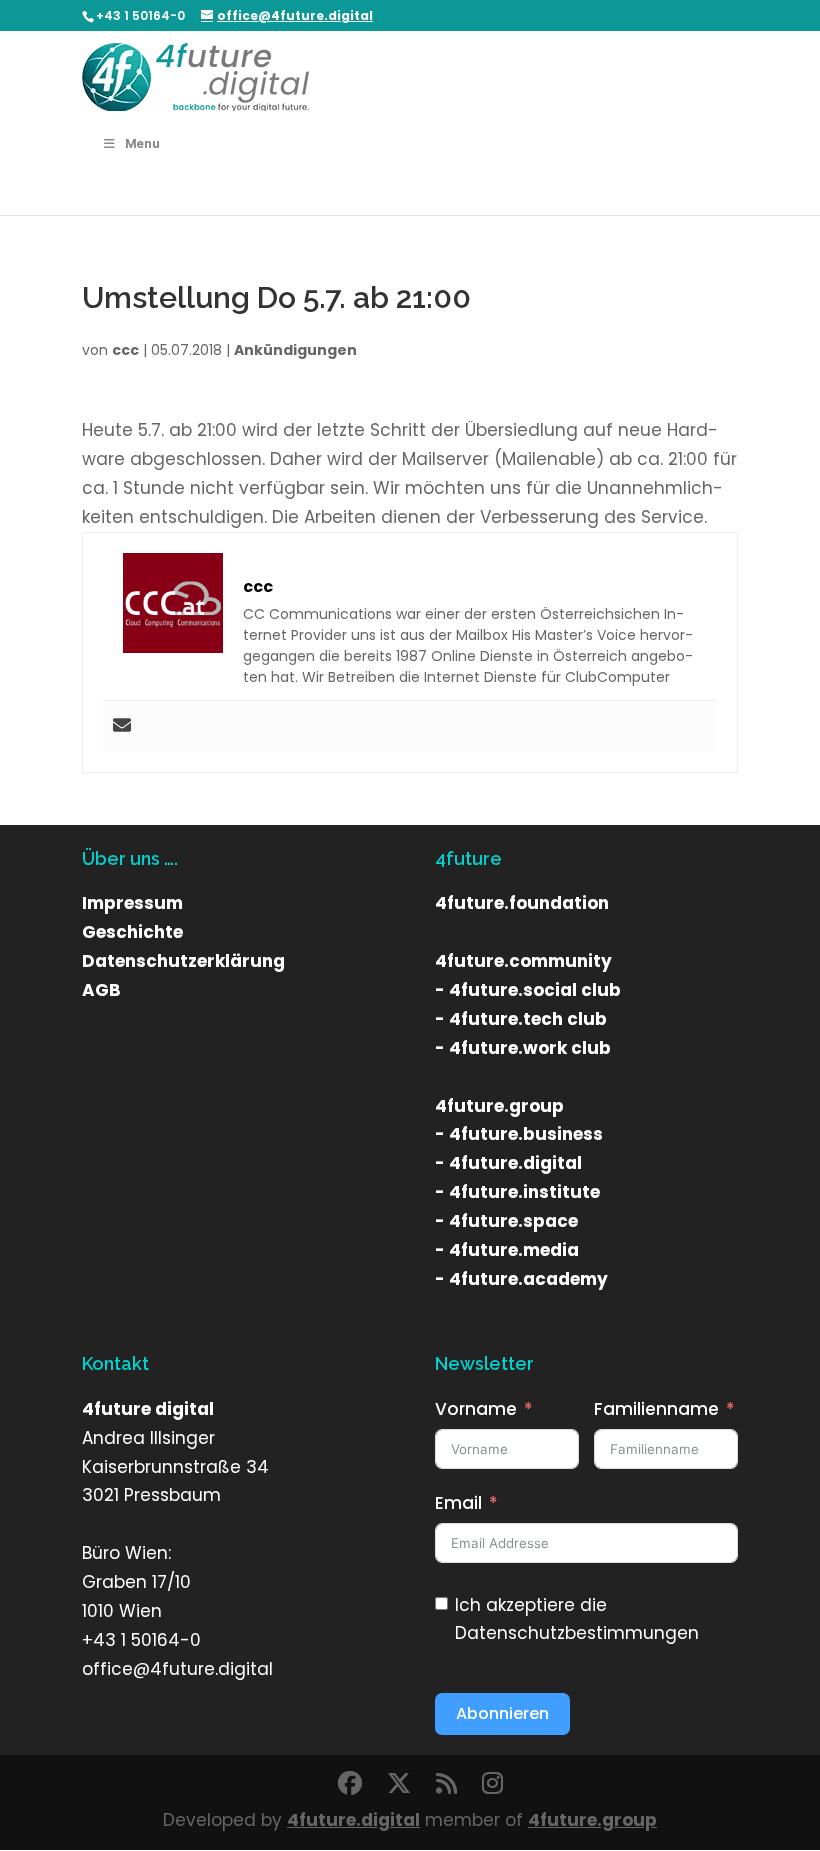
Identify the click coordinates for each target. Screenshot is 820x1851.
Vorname (476, 1409)
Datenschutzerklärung (183, 961)
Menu (142, 143)
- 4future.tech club (521, 1019)
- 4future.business (519, 1134)
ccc (125, 350)
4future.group (499, 1106)
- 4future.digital (508, 1163)
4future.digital (353, 1820)
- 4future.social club (528, 990)
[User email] (122, 726)
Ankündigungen (295, 350)
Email (458, 1503)
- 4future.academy (521, 1279)
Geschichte (132, 932)
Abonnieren (502, 1713)
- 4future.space (506, 1221)
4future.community (523, 961)
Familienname (656, 1409)
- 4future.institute (517, 1192)
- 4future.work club (523, 1048)
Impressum (132, 903)
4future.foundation (522, 903)
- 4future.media (507, 1250)
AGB (101, 990)
